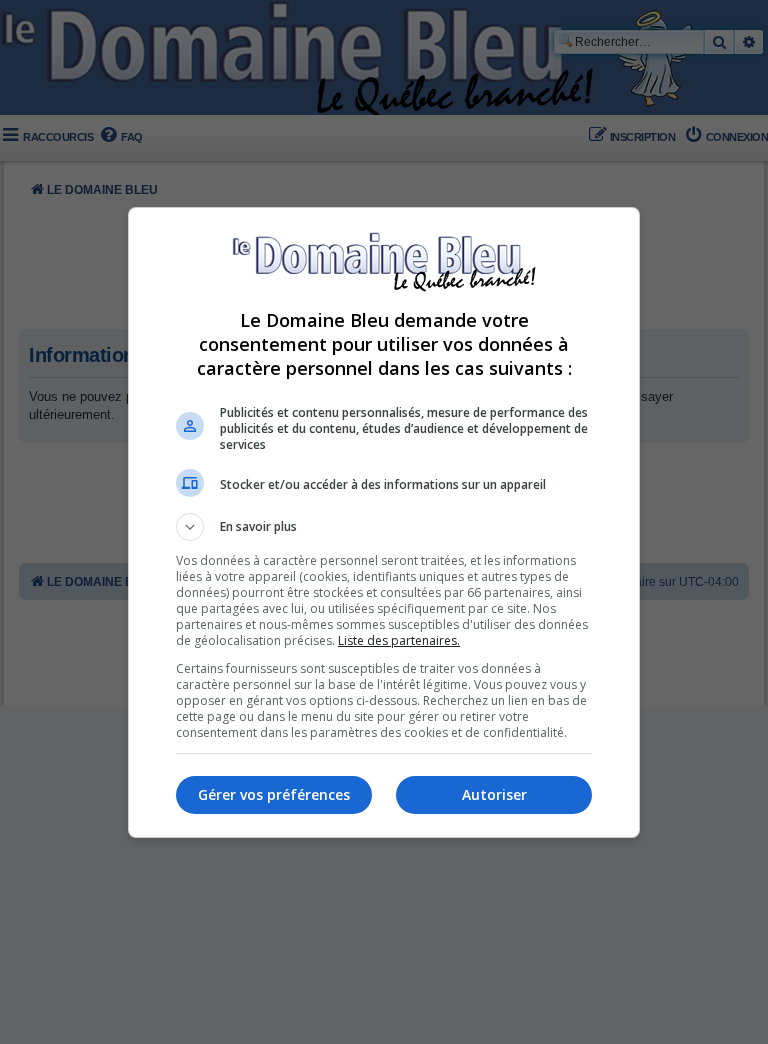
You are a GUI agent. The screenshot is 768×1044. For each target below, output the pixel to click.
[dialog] (384, 522)
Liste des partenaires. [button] (399, 640)
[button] (384, 527)
